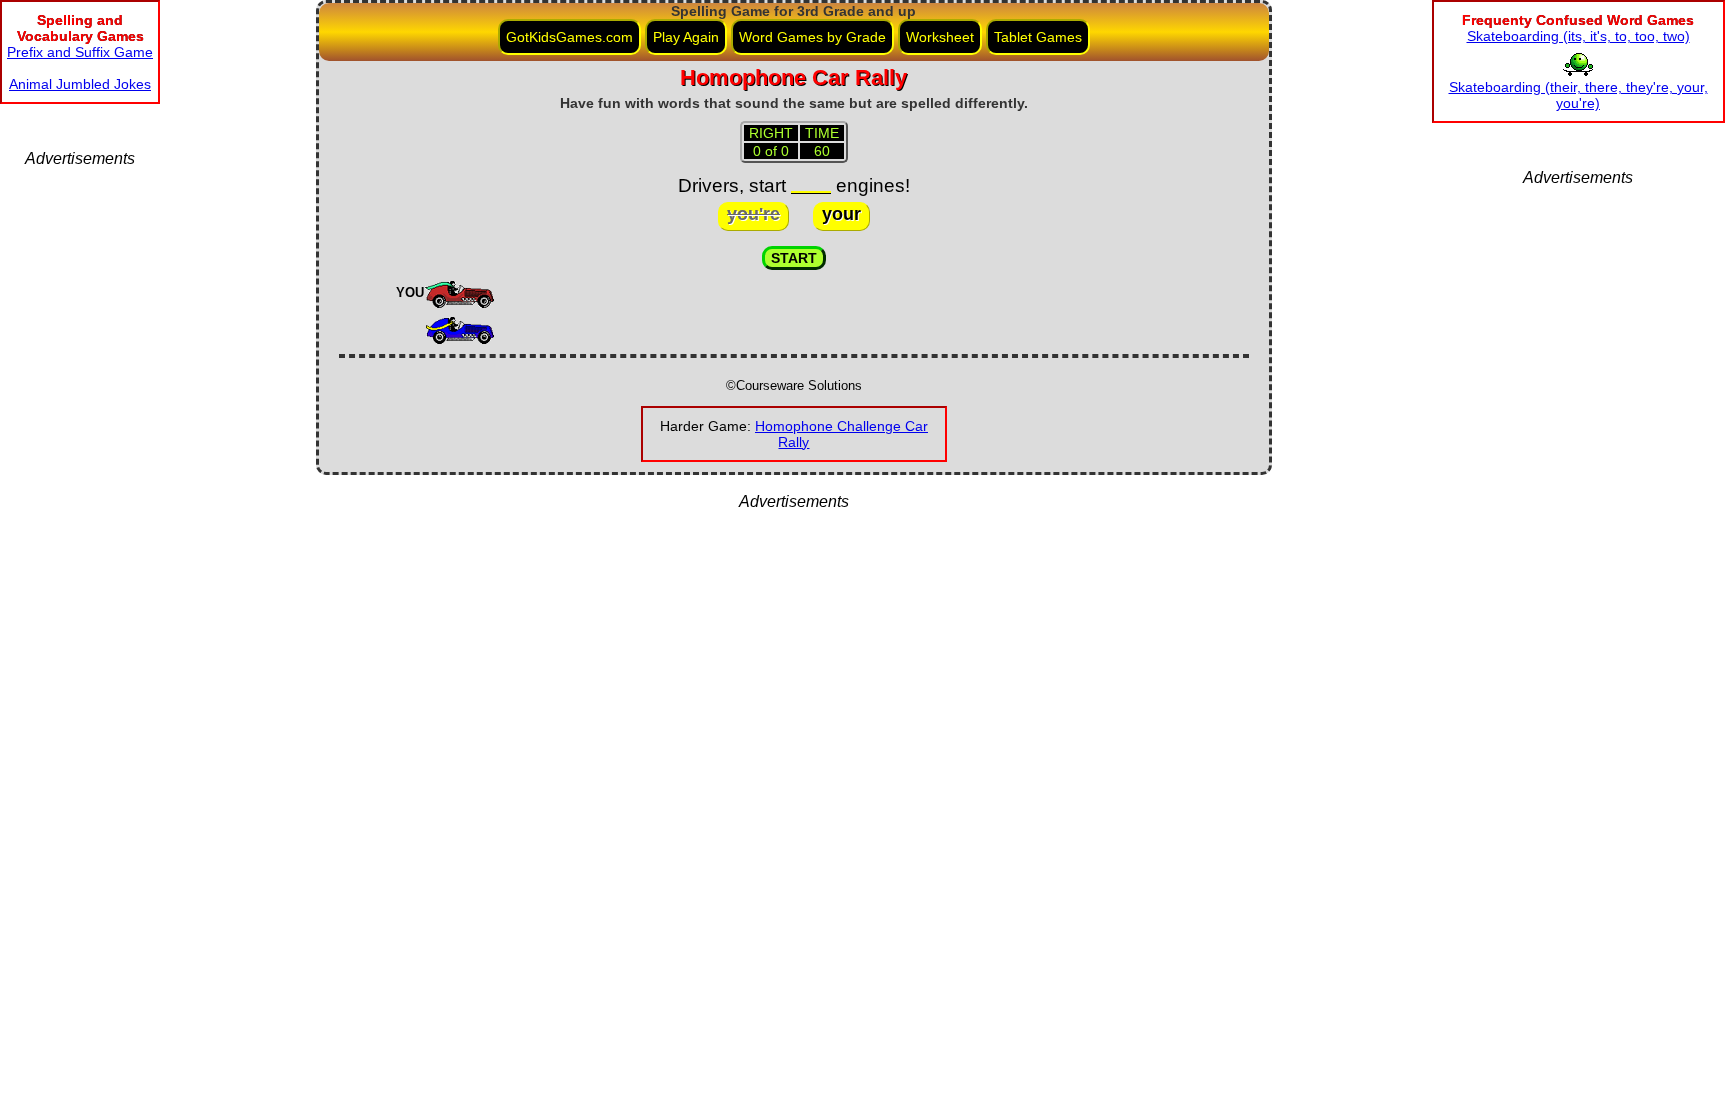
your (841, 214)
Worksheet (940, 37)
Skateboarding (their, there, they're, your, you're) (1578, 95)
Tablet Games (1038, 37)
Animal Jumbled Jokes (80, 84)
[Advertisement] (80, 468)
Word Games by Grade (812, 37)
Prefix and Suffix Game (80, 52)
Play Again (686, 37)
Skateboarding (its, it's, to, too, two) (1578, 36)
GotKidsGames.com (569, 37)
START (794, 258)
